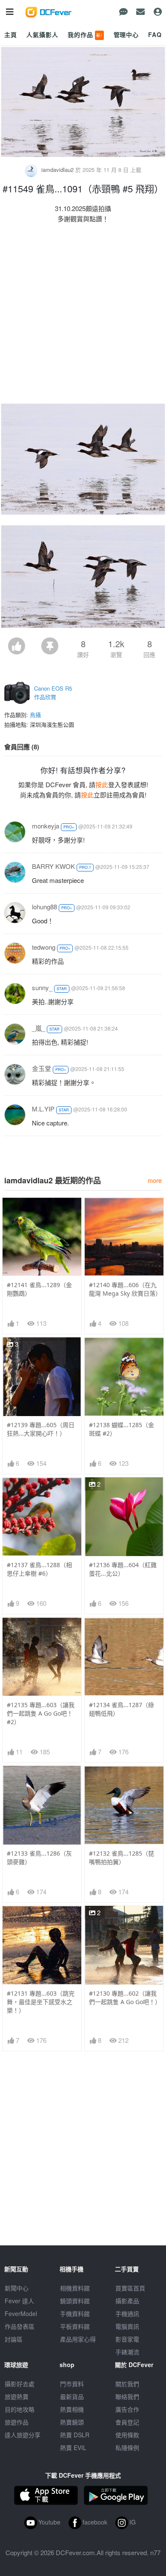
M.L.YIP (43, 1109)
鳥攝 (35, 715)
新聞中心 (17, 2288)
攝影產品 (127, 2301)
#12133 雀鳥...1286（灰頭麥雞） (39, 1858)
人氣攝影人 (42, 34)
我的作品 (85, 34)
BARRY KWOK (53, 866)
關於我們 (127, 2384)
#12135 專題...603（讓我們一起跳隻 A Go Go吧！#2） (41, 1713)
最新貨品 (72, 2396)
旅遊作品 (17, 2422)
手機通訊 (127, 2313)
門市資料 (72, 2384)
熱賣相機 (72, 2409)
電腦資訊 (127, 2326)
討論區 (14, 2339)
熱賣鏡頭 (72, 2422)
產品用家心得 (78, 2339)
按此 (102, 784)
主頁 (11, 34)
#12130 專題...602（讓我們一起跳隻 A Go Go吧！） (124, 1998)
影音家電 (127, 2339)
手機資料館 (75, 2313)
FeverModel (21, 2313)
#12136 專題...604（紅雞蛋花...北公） (123, 1569)
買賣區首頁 (130, 2288)
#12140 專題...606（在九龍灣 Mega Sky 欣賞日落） (124, 1289)
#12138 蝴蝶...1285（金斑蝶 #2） (122, 1429)
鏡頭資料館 (75, 2301)
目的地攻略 (20, 2409)
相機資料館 (75, 2288)
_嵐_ (39, 1028)
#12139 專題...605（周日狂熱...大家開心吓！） (41, 1429)
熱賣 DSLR (75, 2435)
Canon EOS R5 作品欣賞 (53, 693)
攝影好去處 (20, 2384)
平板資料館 (75, 2326)
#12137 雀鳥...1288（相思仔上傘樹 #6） (39, 1569)
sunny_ (42, 987)
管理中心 (126, 34)
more (155, 1180)
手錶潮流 (127, 2352)
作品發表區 (20, 2326)
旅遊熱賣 (17, 2396)
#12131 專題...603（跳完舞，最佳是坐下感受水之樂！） (41, 2002)
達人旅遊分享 (23, 2435)
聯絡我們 (127, 2396)
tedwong (44, 947)
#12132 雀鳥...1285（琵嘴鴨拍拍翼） (122, 1858)
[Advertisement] (83, 315)
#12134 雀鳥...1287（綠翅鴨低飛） (122, 1709)
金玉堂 (41, 1068)
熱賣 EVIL (73, 2447)
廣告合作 (127, 2409)
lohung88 (44, 907)
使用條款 (127, 2435)
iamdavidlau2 (57, 170)
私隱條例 (127, 2447)
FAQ (155, 34)
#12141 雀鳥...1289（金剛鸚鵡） (39, 1289)
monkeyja (46, 826)
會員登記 (127, 2422)
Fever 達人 (19, 2301)
